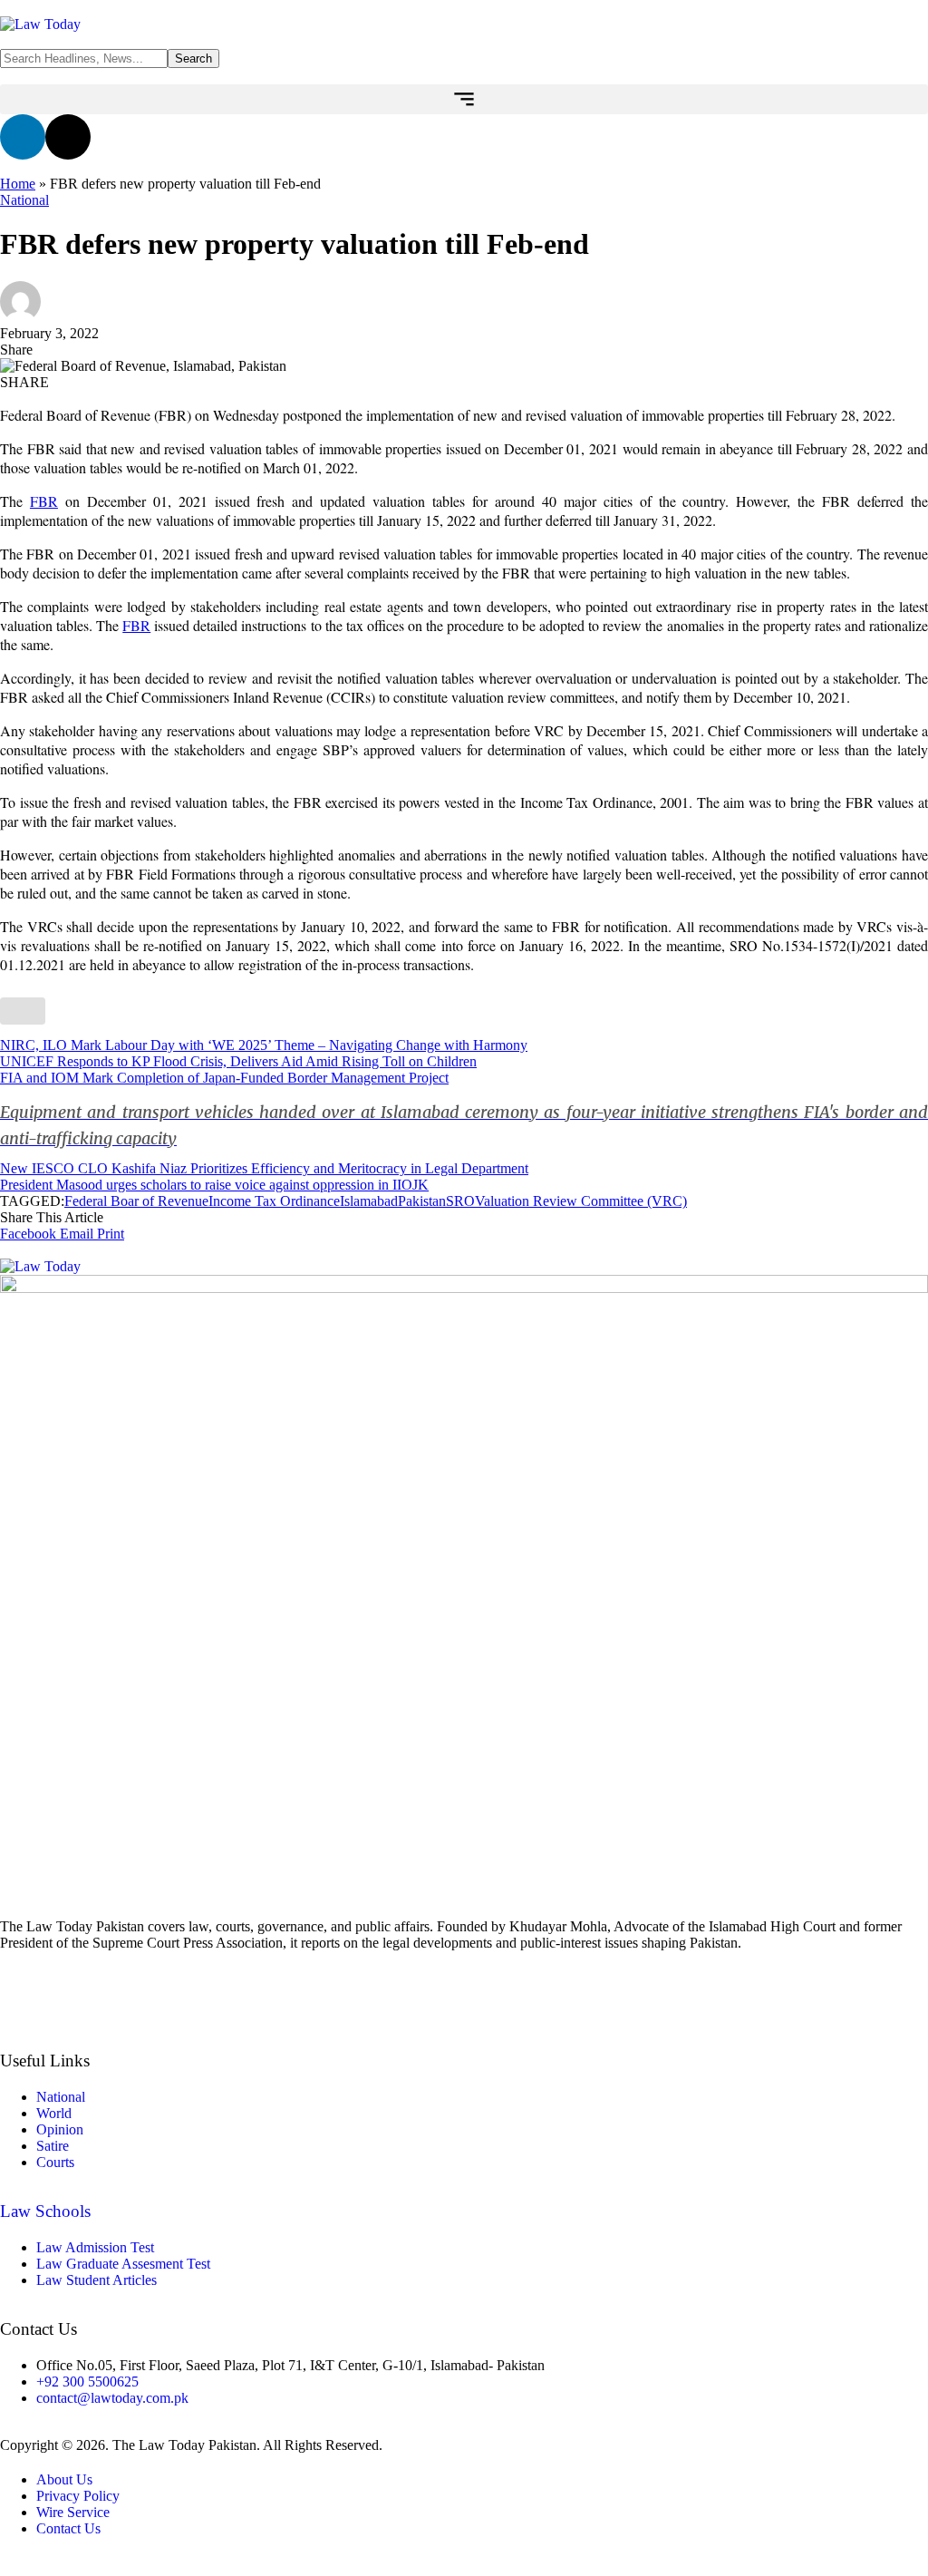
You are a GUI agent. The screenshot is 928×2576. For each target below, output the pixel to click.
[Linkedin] (23, 137)
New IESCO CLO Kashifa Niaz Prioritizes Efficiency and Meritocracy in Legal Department (264, 1168)
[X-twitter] (68, 137)
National (24, 200)
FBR (44, 501)
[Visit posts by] (20, 317)
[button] (464, 99)
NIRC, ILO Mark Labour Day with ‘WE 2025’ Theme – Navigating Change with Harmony (264, 1045)
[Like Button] (23, 1011)
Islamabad (369, 1201)
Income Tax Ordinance (274, 1201)
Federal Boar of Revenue (136, 1201)
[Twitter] (464, 1974)
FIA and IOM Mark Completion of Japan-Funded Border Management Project (464, 1109)
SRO (460, 1201)
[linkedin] (464, 2008)
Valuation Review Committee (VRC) (581, 1201)
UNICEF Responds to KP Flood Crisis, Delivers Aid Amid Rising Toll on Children (238, 1061)
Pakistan (422, 1201)
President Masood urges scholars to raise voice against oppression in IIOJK (214, 1185)
